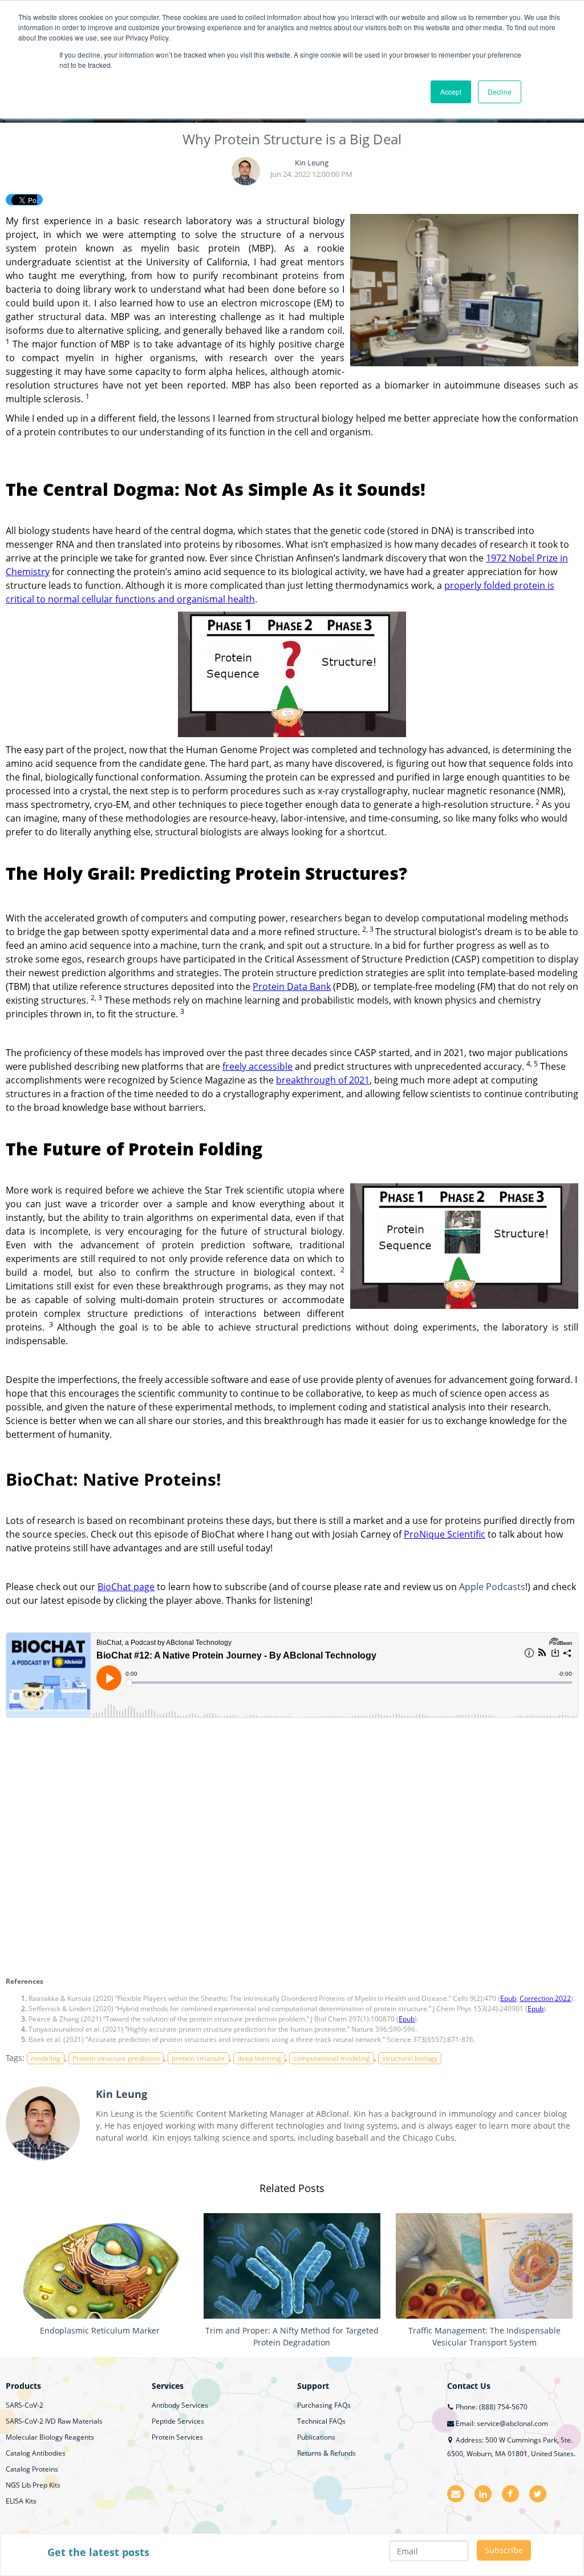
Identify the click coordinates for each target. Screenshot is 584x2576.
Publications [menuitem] (316, 2437)
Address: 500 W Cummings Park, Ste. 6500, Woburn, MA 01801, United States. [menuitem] (511, 2447)
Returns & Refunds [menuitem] (327, 2453)
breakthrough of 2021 (323, 1080)
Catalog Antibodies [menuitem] (36, 2453)
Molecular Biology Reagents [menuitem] (50, 2437)
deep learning (259, 2058)
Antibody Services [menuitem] (180, 2405)
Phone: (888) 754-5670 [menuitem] (491, 2407)
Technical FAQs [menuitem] (321, 2421)
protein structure (198, 2058)
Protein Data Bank (292, 986)
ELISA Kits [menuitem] (21, 2501)
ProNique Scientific (445, 1534)
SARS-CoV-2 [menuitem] (25, 2405)
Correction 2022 (545, 1998)
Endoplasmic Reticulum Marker (100, 2330)
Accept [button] (451, 92)
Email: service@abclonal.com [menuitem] (501, 2423)
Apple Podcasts (492, 1587)
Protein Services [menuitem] (177, 2437)
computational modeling (332, 2058)
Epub (508, 1998)
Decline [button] (500, 92)
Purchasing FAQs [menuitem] (324, 2405)
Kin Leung (312, 163)
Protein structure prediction (116, 2058)
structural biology (410, 2058)
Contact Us (469, 2386)
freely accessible (257, 1066)
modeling (46, 2058)
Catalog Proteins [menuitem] (32, 2469)
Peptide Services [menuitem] (178, 2421)
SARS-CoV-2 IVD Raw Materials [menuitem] (54, 2421)
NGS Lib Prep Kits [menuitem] (33, 2485)
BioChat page (126, 1587)
